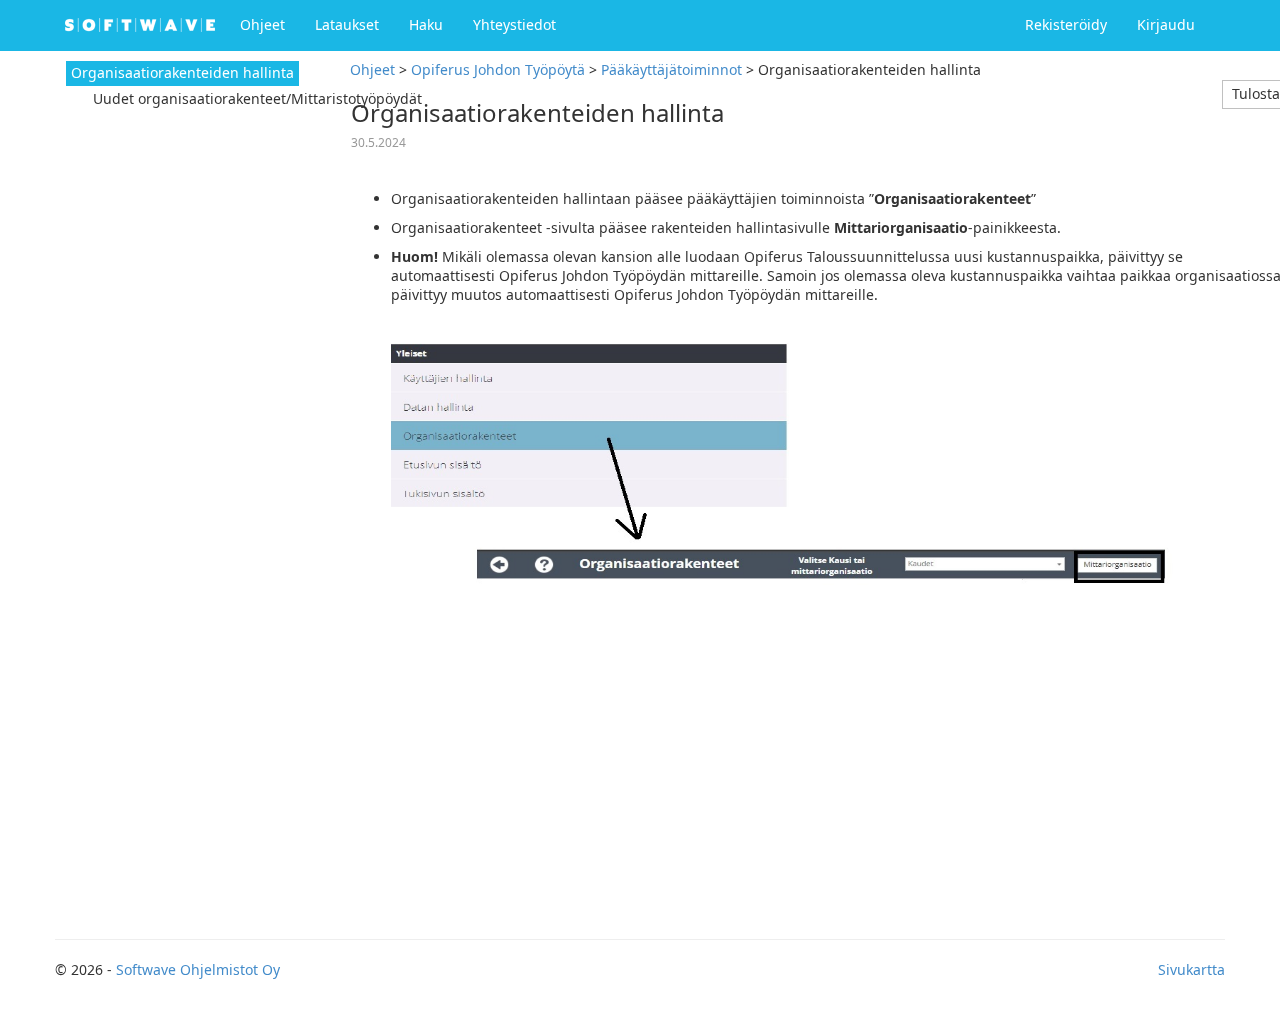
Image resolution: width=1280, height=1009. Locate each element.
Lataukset (347, 24)
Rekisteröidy (1066, 24)
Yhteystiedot (514, 24)
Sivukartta (1191, 969)
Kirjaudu (1166, 24)
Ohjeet (262, 24)
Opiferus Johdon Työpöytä (498, 69)
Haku (426, 24)
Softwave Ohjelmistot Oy (198, 969)
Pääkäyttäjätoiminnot (671, 69)
